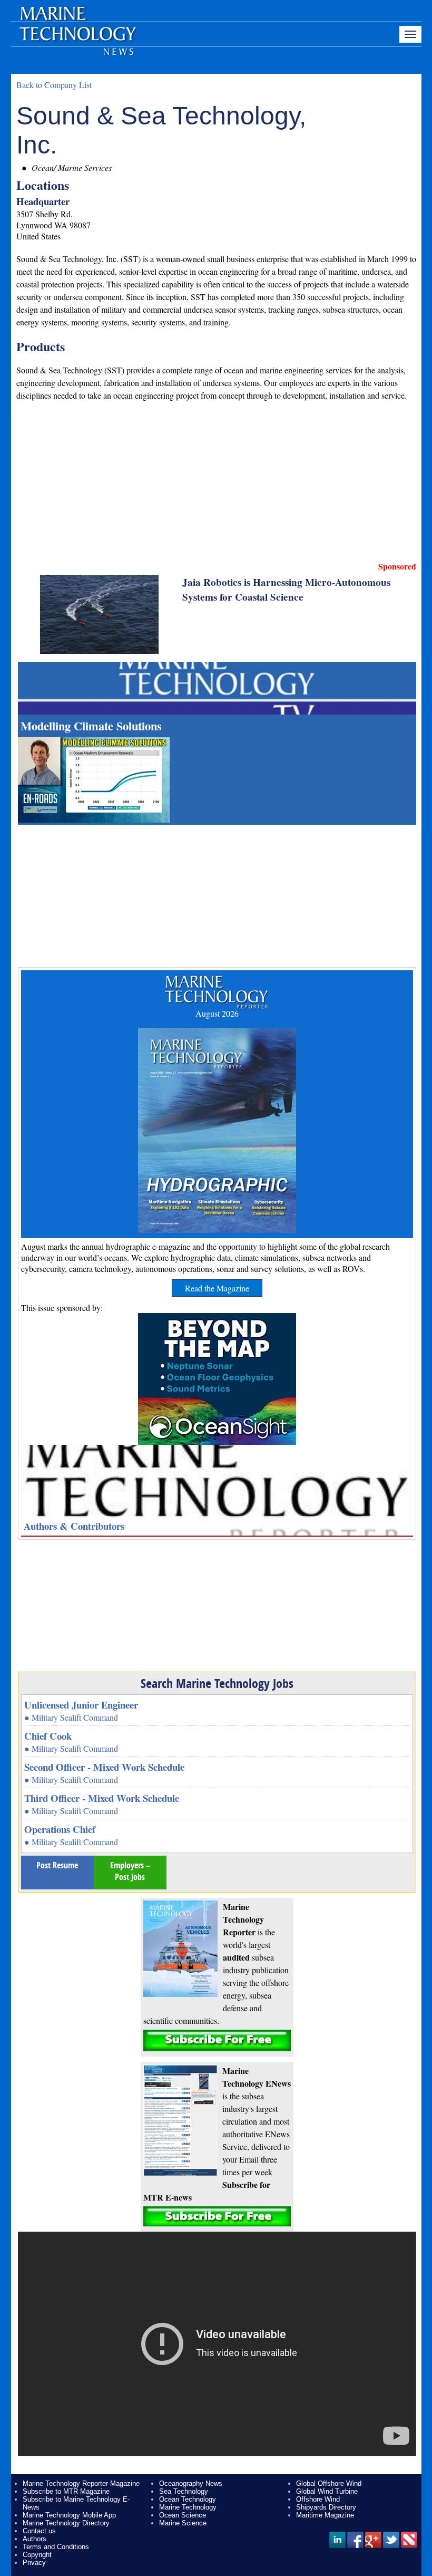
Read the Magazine (217, 1288)
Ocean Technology (188, 2499)
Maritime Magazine (325, 2515)
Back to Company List (54, 85)
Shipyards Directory (326, 2507)
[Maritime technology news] (77, 40)
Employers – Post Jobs (130, 1871)
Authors (35, 2539)
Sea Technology (184, 2491)
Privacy (34, 2563)
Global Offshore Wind (329, 2483)
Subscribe (217, 2040)
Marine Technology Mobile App (69, 2515)
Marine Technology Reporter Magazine (81, 2483)
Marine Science (183, 2523)
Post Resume (57, 1865)
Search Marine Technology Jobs (217, 1683)
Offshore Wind (318, 2499)
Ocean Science (183, 2515)
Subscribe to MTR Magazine (66, 2491)
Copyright (37, 2555)
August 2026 (217, 1013)
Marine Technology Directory (66, 2523)
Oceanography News (191, 2483)
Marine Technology (188, 2507)
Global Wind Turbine (327, 2491)
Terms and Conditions (56, 2547)
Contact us (39, 2531)
